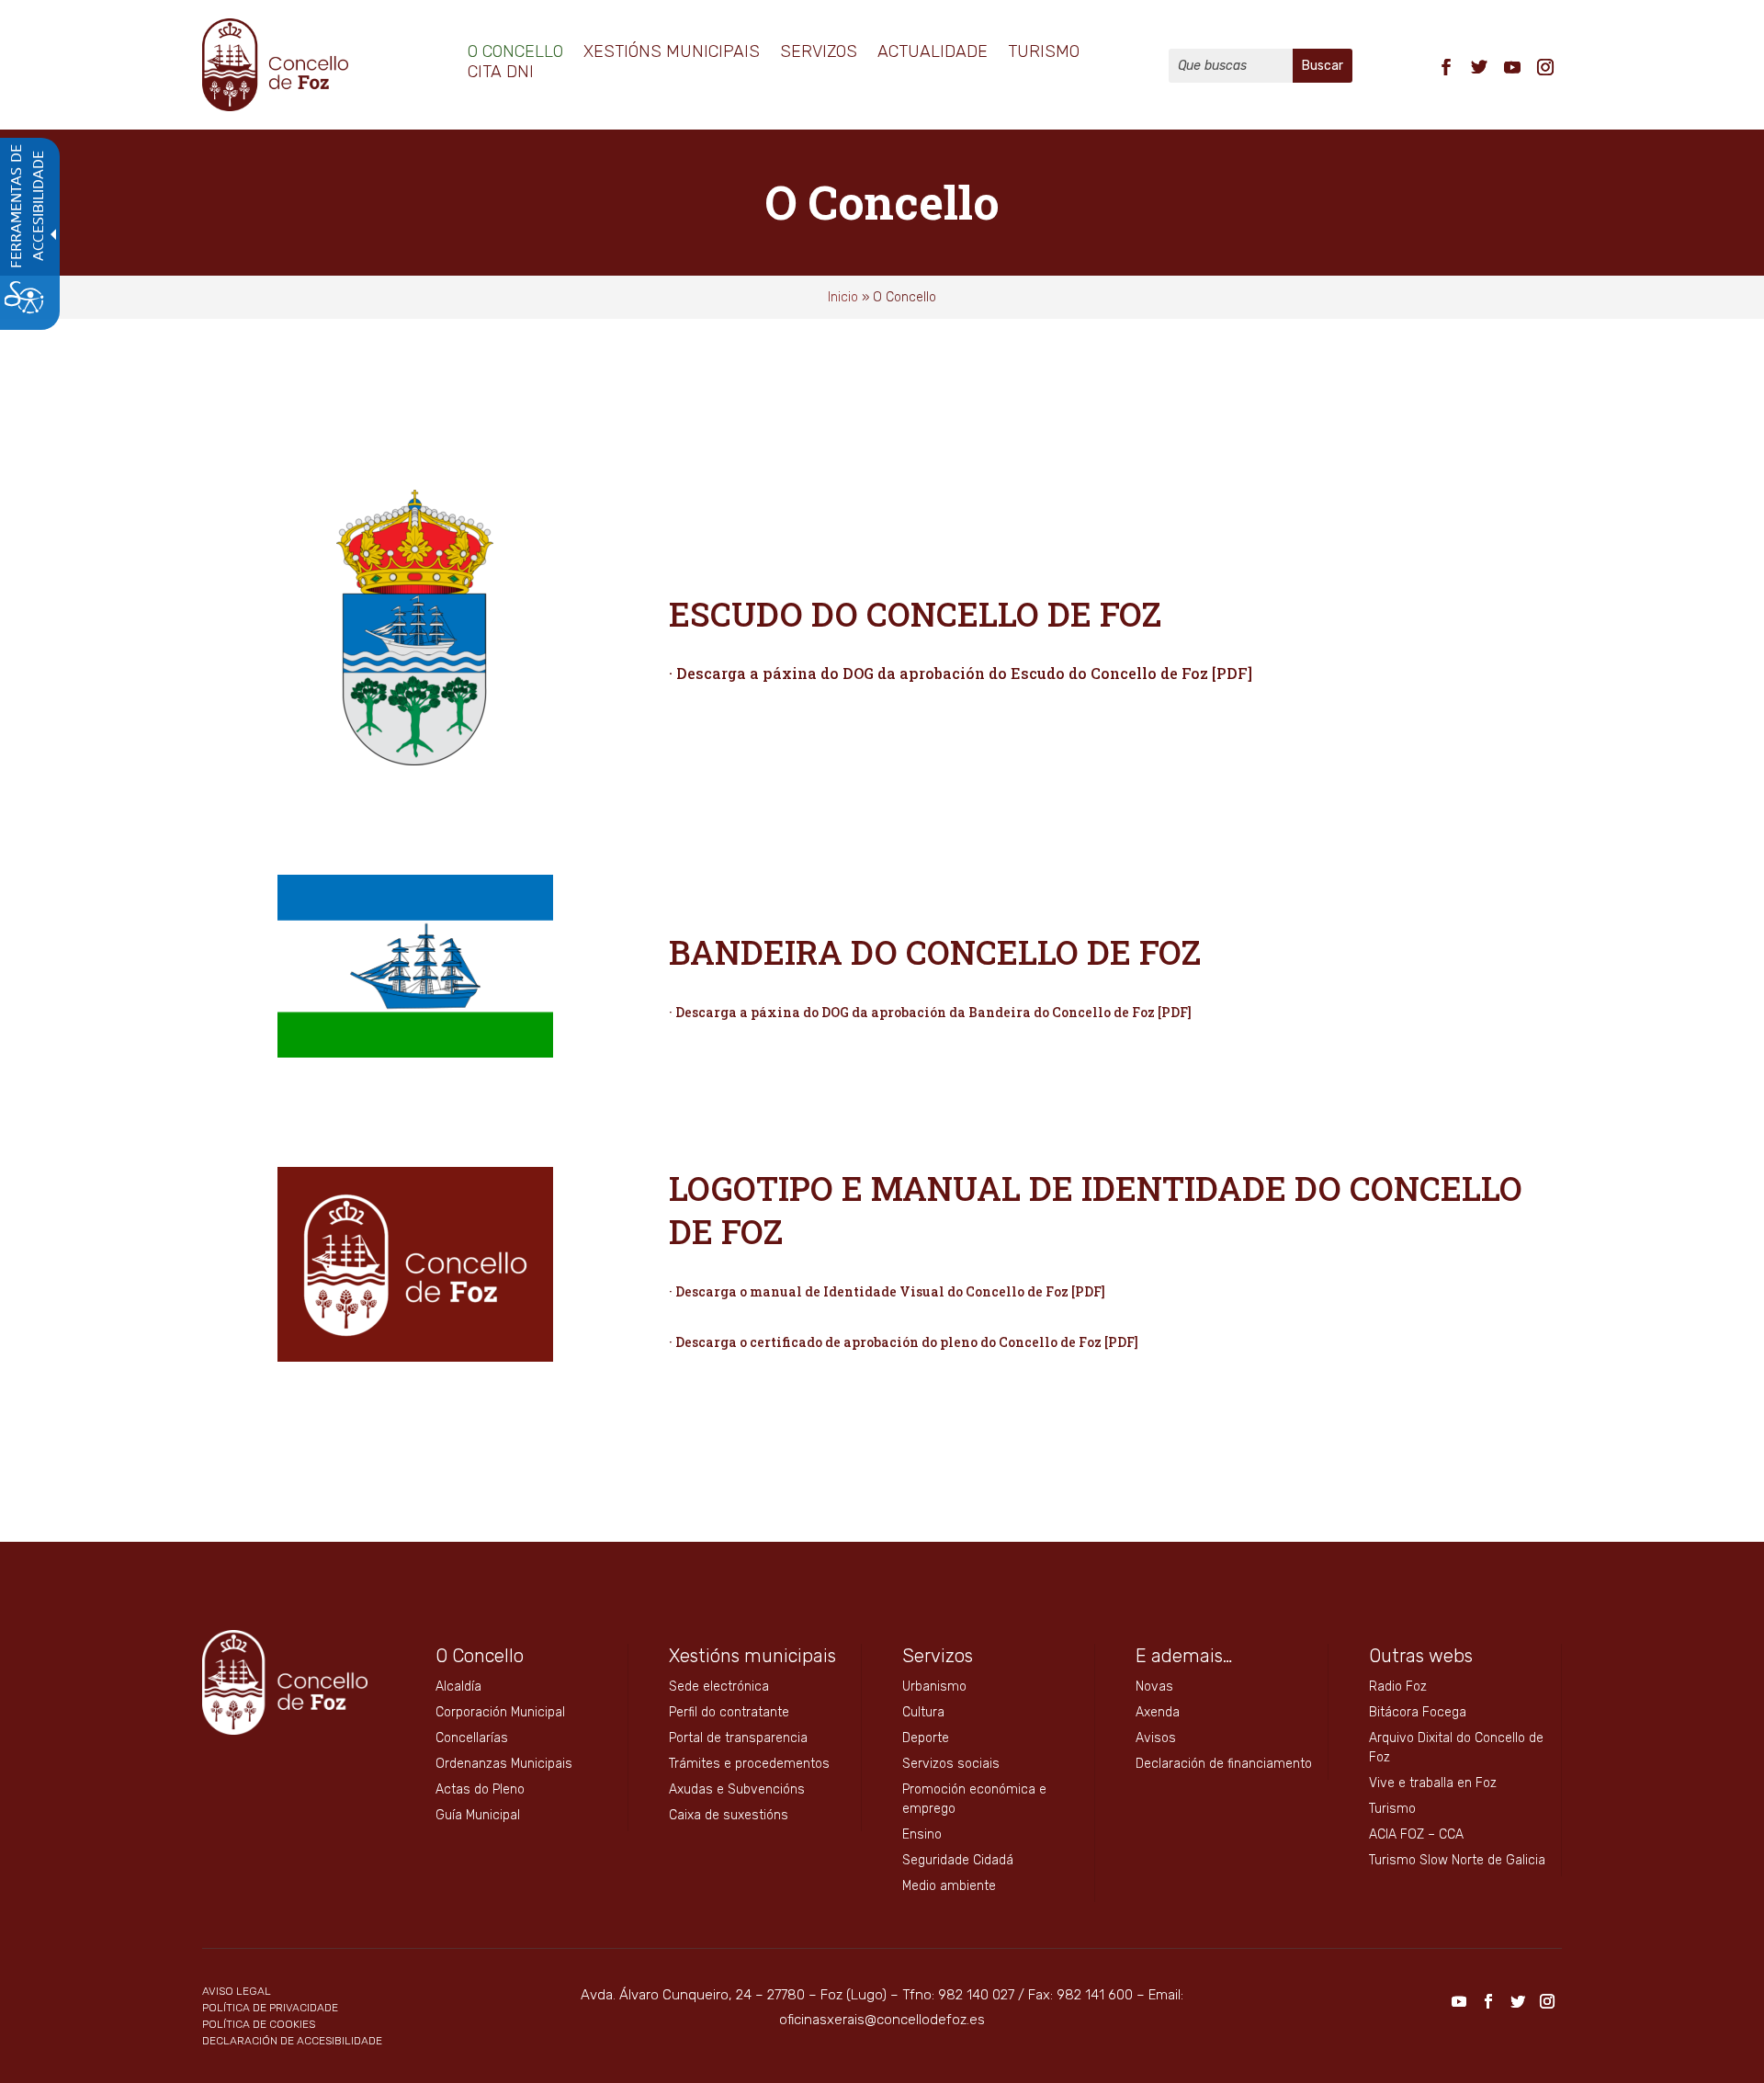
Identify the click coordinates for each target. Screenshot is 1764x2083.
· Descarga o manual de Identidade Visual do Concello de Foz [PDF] (887, 1291)
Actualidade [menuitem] (933, 53)
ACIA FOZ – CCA (1416, 1834)
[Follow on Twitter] (1479, 67)
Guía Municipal (478, 1815)
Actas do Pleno (480, 1789)
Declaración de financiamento (1224, 1764)
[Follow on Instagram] (1545, 67)
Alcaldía (458, 1687)
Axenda (1158, 1712)
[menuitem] (1446, 65)
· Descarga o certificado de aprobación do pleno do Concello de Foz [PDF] (904, 1342)
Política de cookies (259, 2024)
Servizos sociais (951, 1764)
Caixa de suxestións (729, 1815)
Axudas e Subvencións (737, 1789)
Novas (1154, 1687)
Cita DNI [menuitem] (501, 74)
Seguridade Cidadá (958, 1860)
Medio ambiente (949, 1886)
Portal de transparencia (738, 1738)
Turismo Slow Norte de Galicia (1457, 1860)
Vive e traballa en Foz (1433, 1783)
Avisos (1156, 1738)
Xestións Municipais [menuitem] (672, 53)
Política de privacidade (270, 2008)
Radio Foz (1398, 1687)
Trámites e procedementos (749, 1764)
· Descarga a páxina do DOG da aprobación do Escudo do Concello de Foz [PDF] (961, 673)
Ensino (922, 1834)
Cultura (923, 1712)
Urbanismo (934, 1687)
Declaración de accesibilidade (292, 2041)
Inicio (843, 297)
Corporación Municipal (500, 1712)
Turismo (1392, 1809)
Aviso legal (237, 1991)
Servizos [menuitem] (819, 53)
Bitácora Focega (1418, 1712)
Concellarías (472, 1738)
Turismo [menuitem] (1044, 53)
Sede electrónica (719, 1687)
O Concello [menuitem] (515, 53)
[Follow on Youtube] (1512, 67)
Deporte (926, 1738)
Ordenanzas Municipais (504, 1764)
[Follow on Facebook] (1446, 67)
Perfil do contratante (729, 1712)
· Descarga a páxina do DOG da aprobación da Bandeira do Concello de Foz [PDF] (930, 1012)
